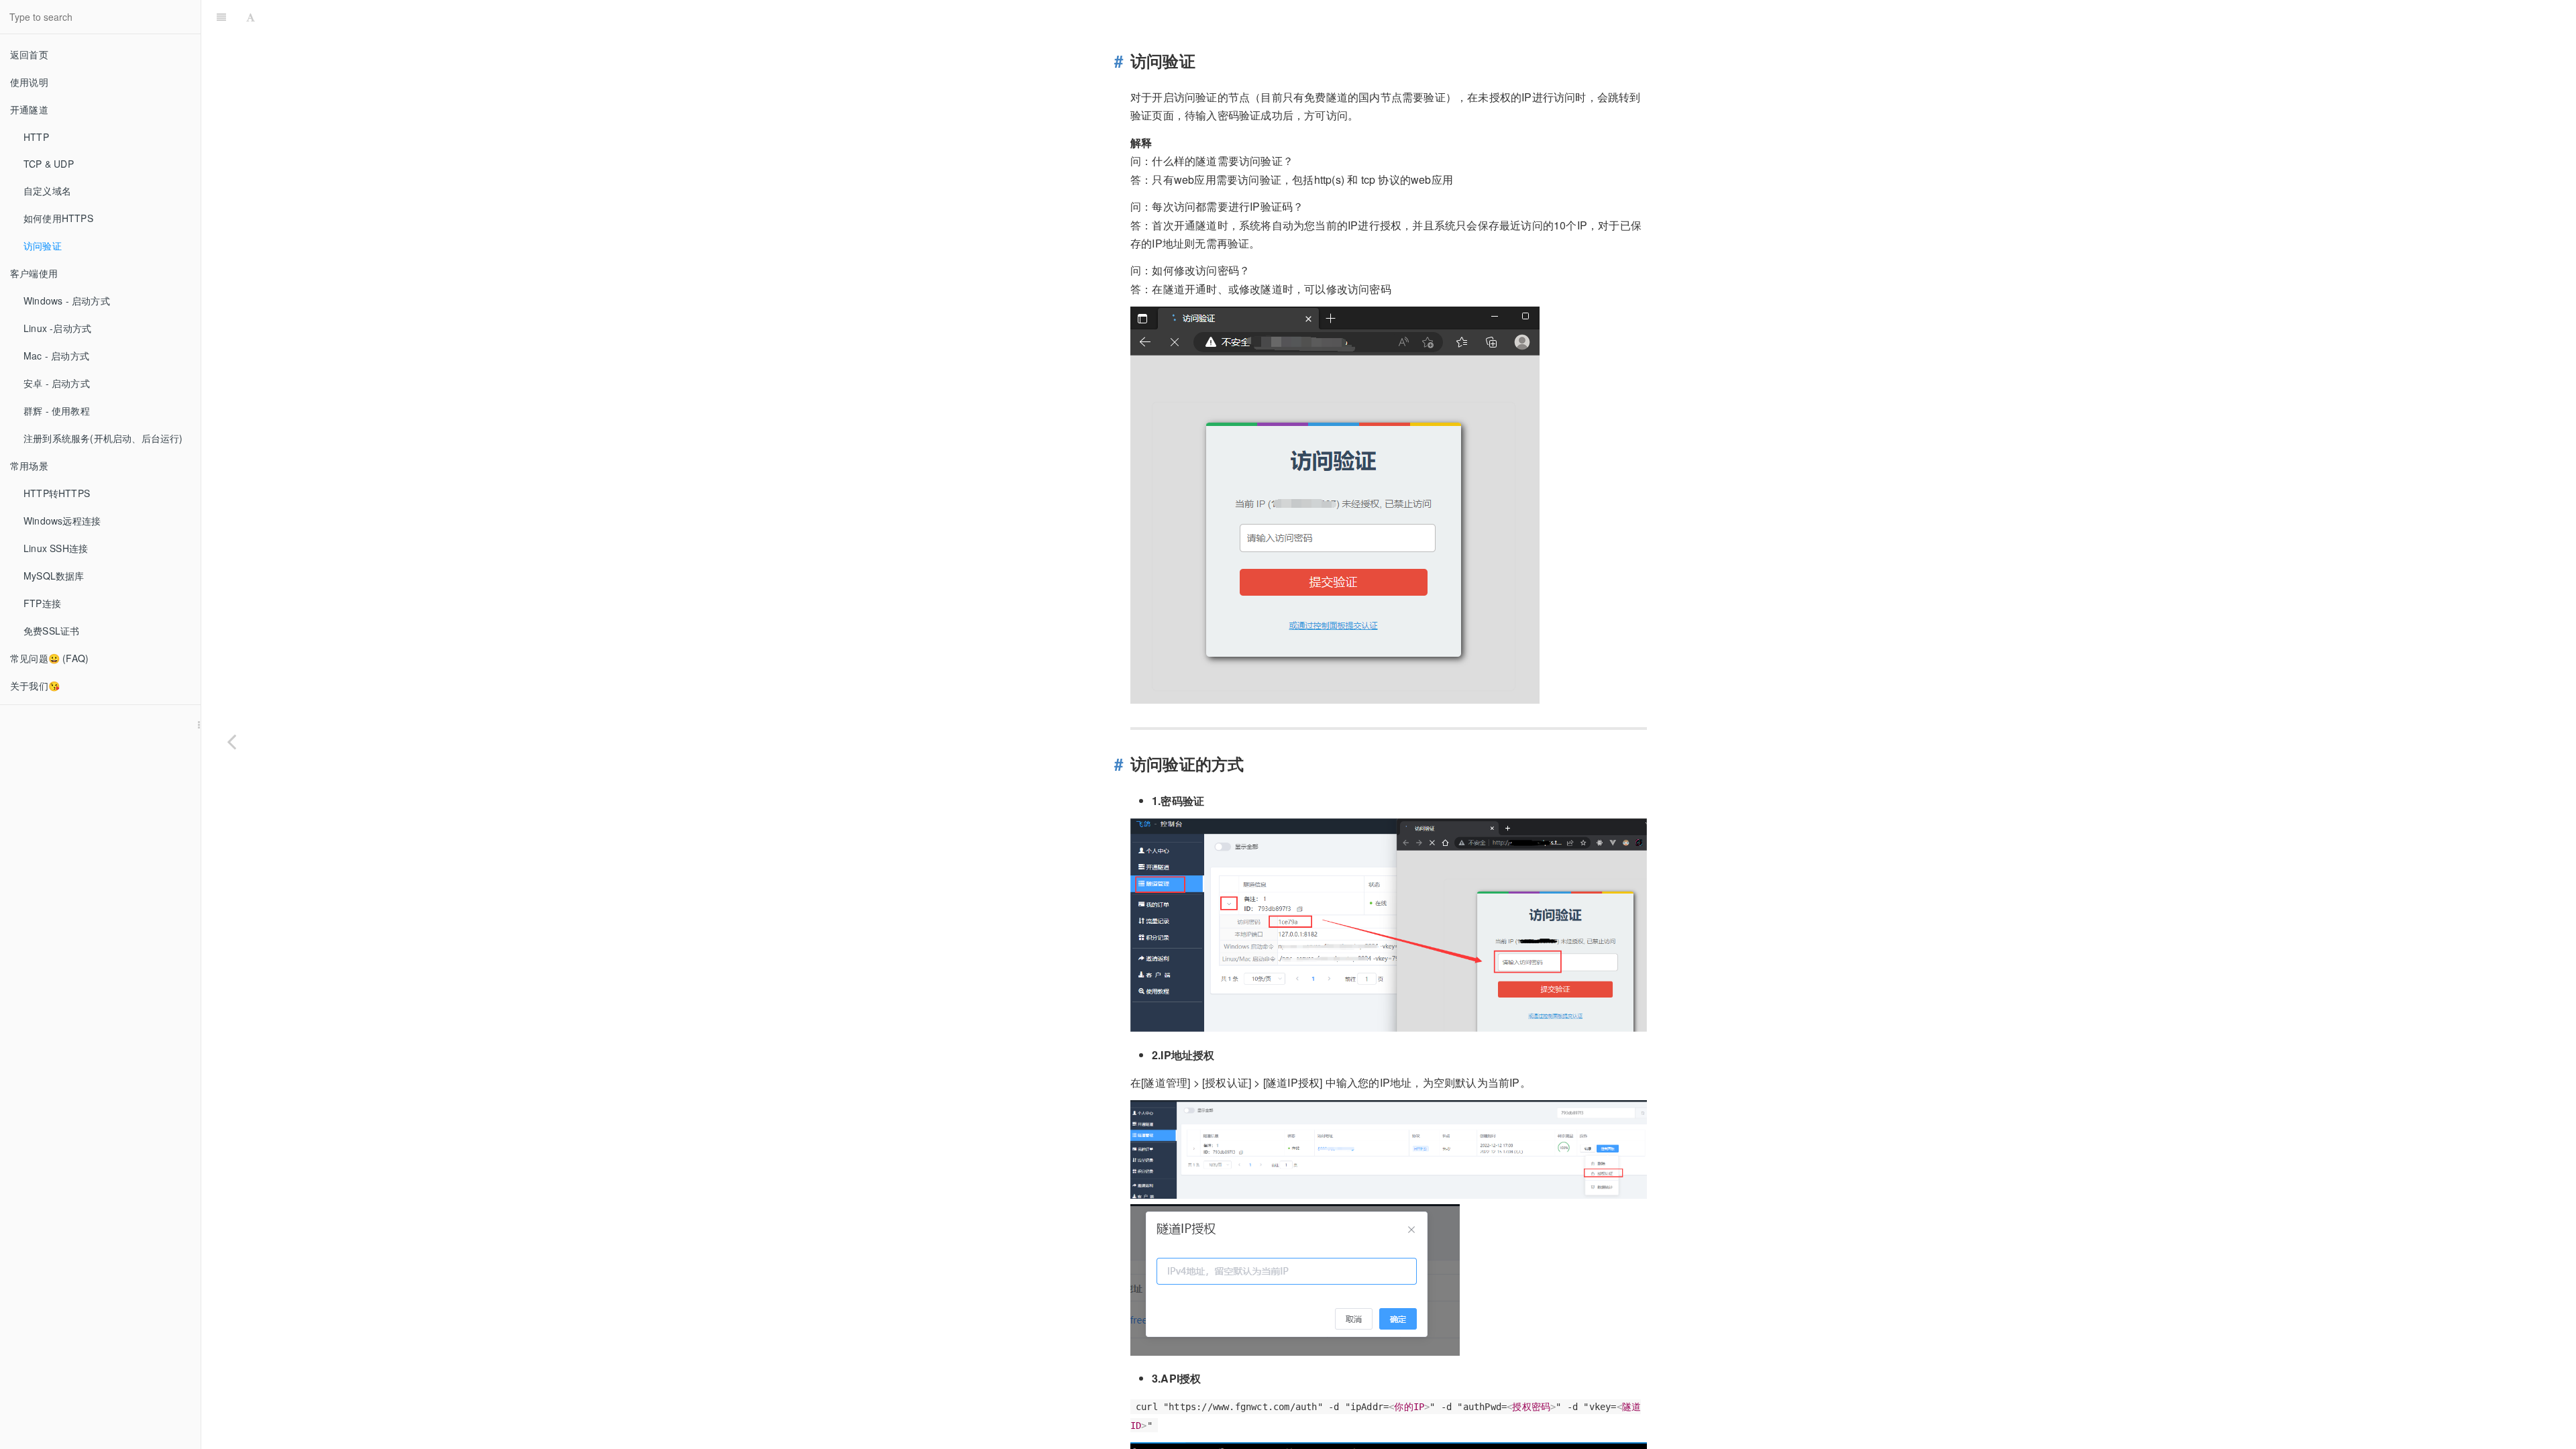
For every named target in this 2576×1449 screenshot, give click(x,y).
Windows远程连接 (62, 521)
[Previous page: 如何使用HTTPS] (231, 741)
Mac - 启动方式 (56, 356)
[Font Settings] (251, 17)
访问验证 (43, 246)
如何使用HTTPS (58, 218)
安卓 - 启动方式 (57, 383)
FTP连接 (42, 603)
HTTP (36, 137)
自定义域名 (47, 191)
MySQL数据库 (54, 576)
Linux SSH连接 (56, 548)
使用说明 (29, 82)
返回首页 (29, 54)
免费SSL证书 (51, 631)
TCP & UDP (49, 164)
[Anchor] (1123, 61)
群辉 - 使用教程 (57, 411)
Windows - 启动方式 (67, 301)
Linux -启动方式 (57, 328)
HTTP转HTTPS (57, 493)
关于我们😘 (35, 686)
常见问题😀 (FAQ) (49, 658)
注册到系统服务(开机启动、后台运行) (103, 438)
